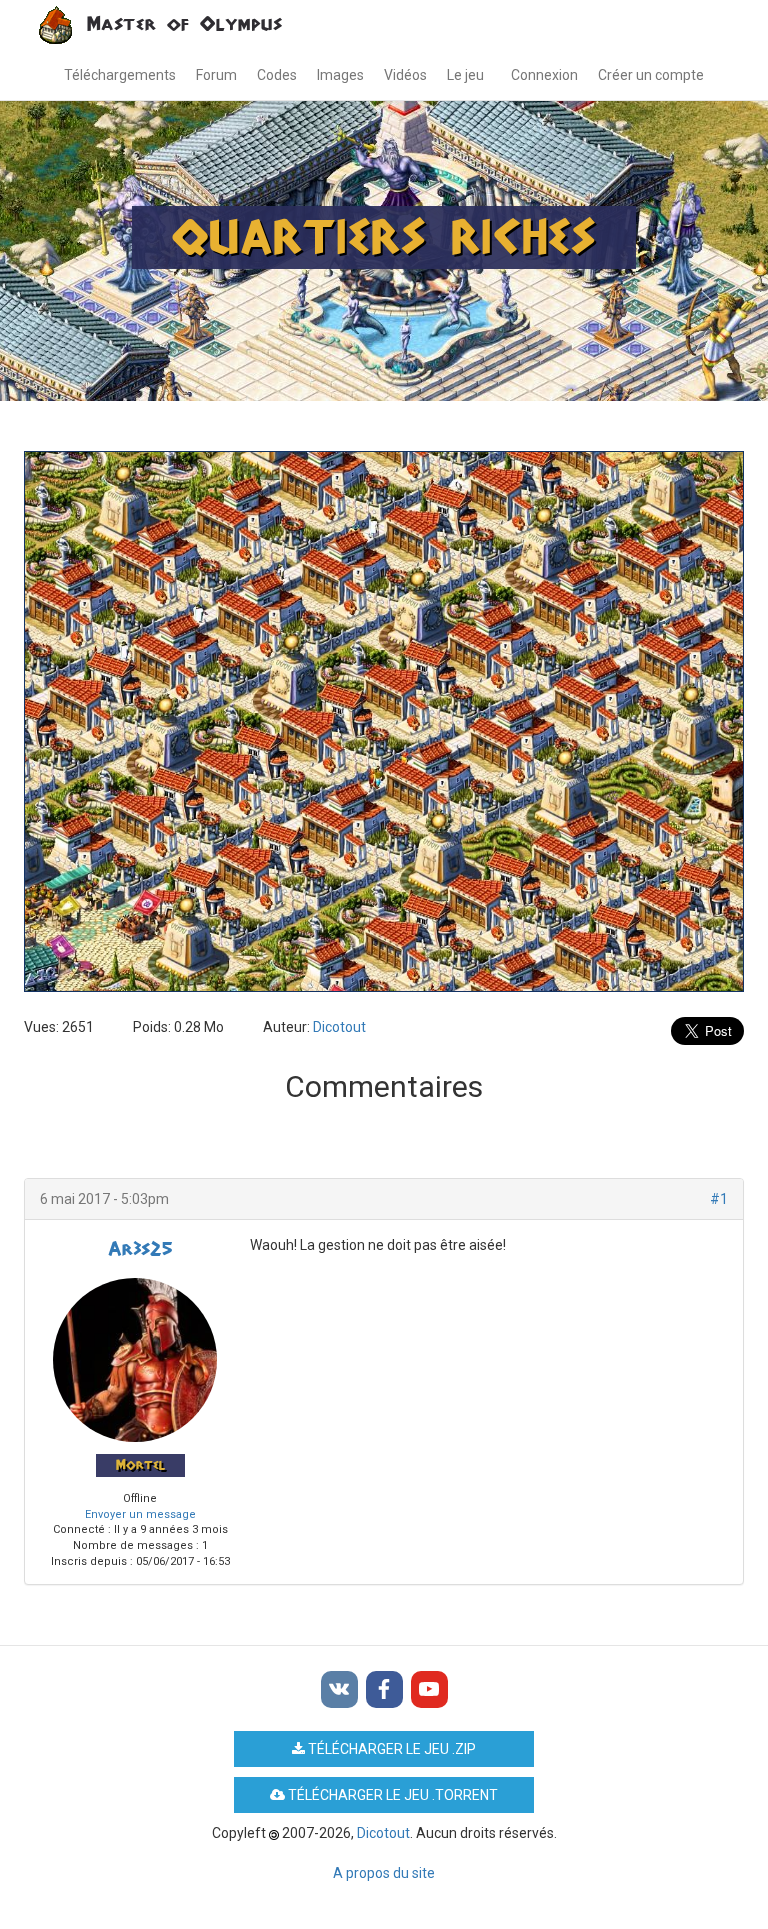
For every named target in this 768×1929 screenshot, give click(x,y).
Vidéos (405, 75)
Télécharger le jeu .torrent (391, 1795)
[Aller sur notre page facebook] (384, 1689)
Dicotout (339, 1027)
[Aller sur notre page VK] (339, 1689)
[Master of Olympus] (63, 25)
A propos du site (384, 1873)
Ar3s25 (140, 1249)
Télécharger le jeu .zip (390, 1749)
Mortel (140, 1465)
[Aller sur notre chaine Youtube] (429, 1689)
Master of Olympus (184, 24)
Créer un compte (651, 75)
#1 (719, 1199)
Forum (216, 75)
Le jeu (465, 75)
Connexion (544, 75)
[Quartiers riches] (384, 734)
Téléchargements (120, 75)
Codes (277, 75)
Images (340, 75)
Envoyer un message (140, 1514)
